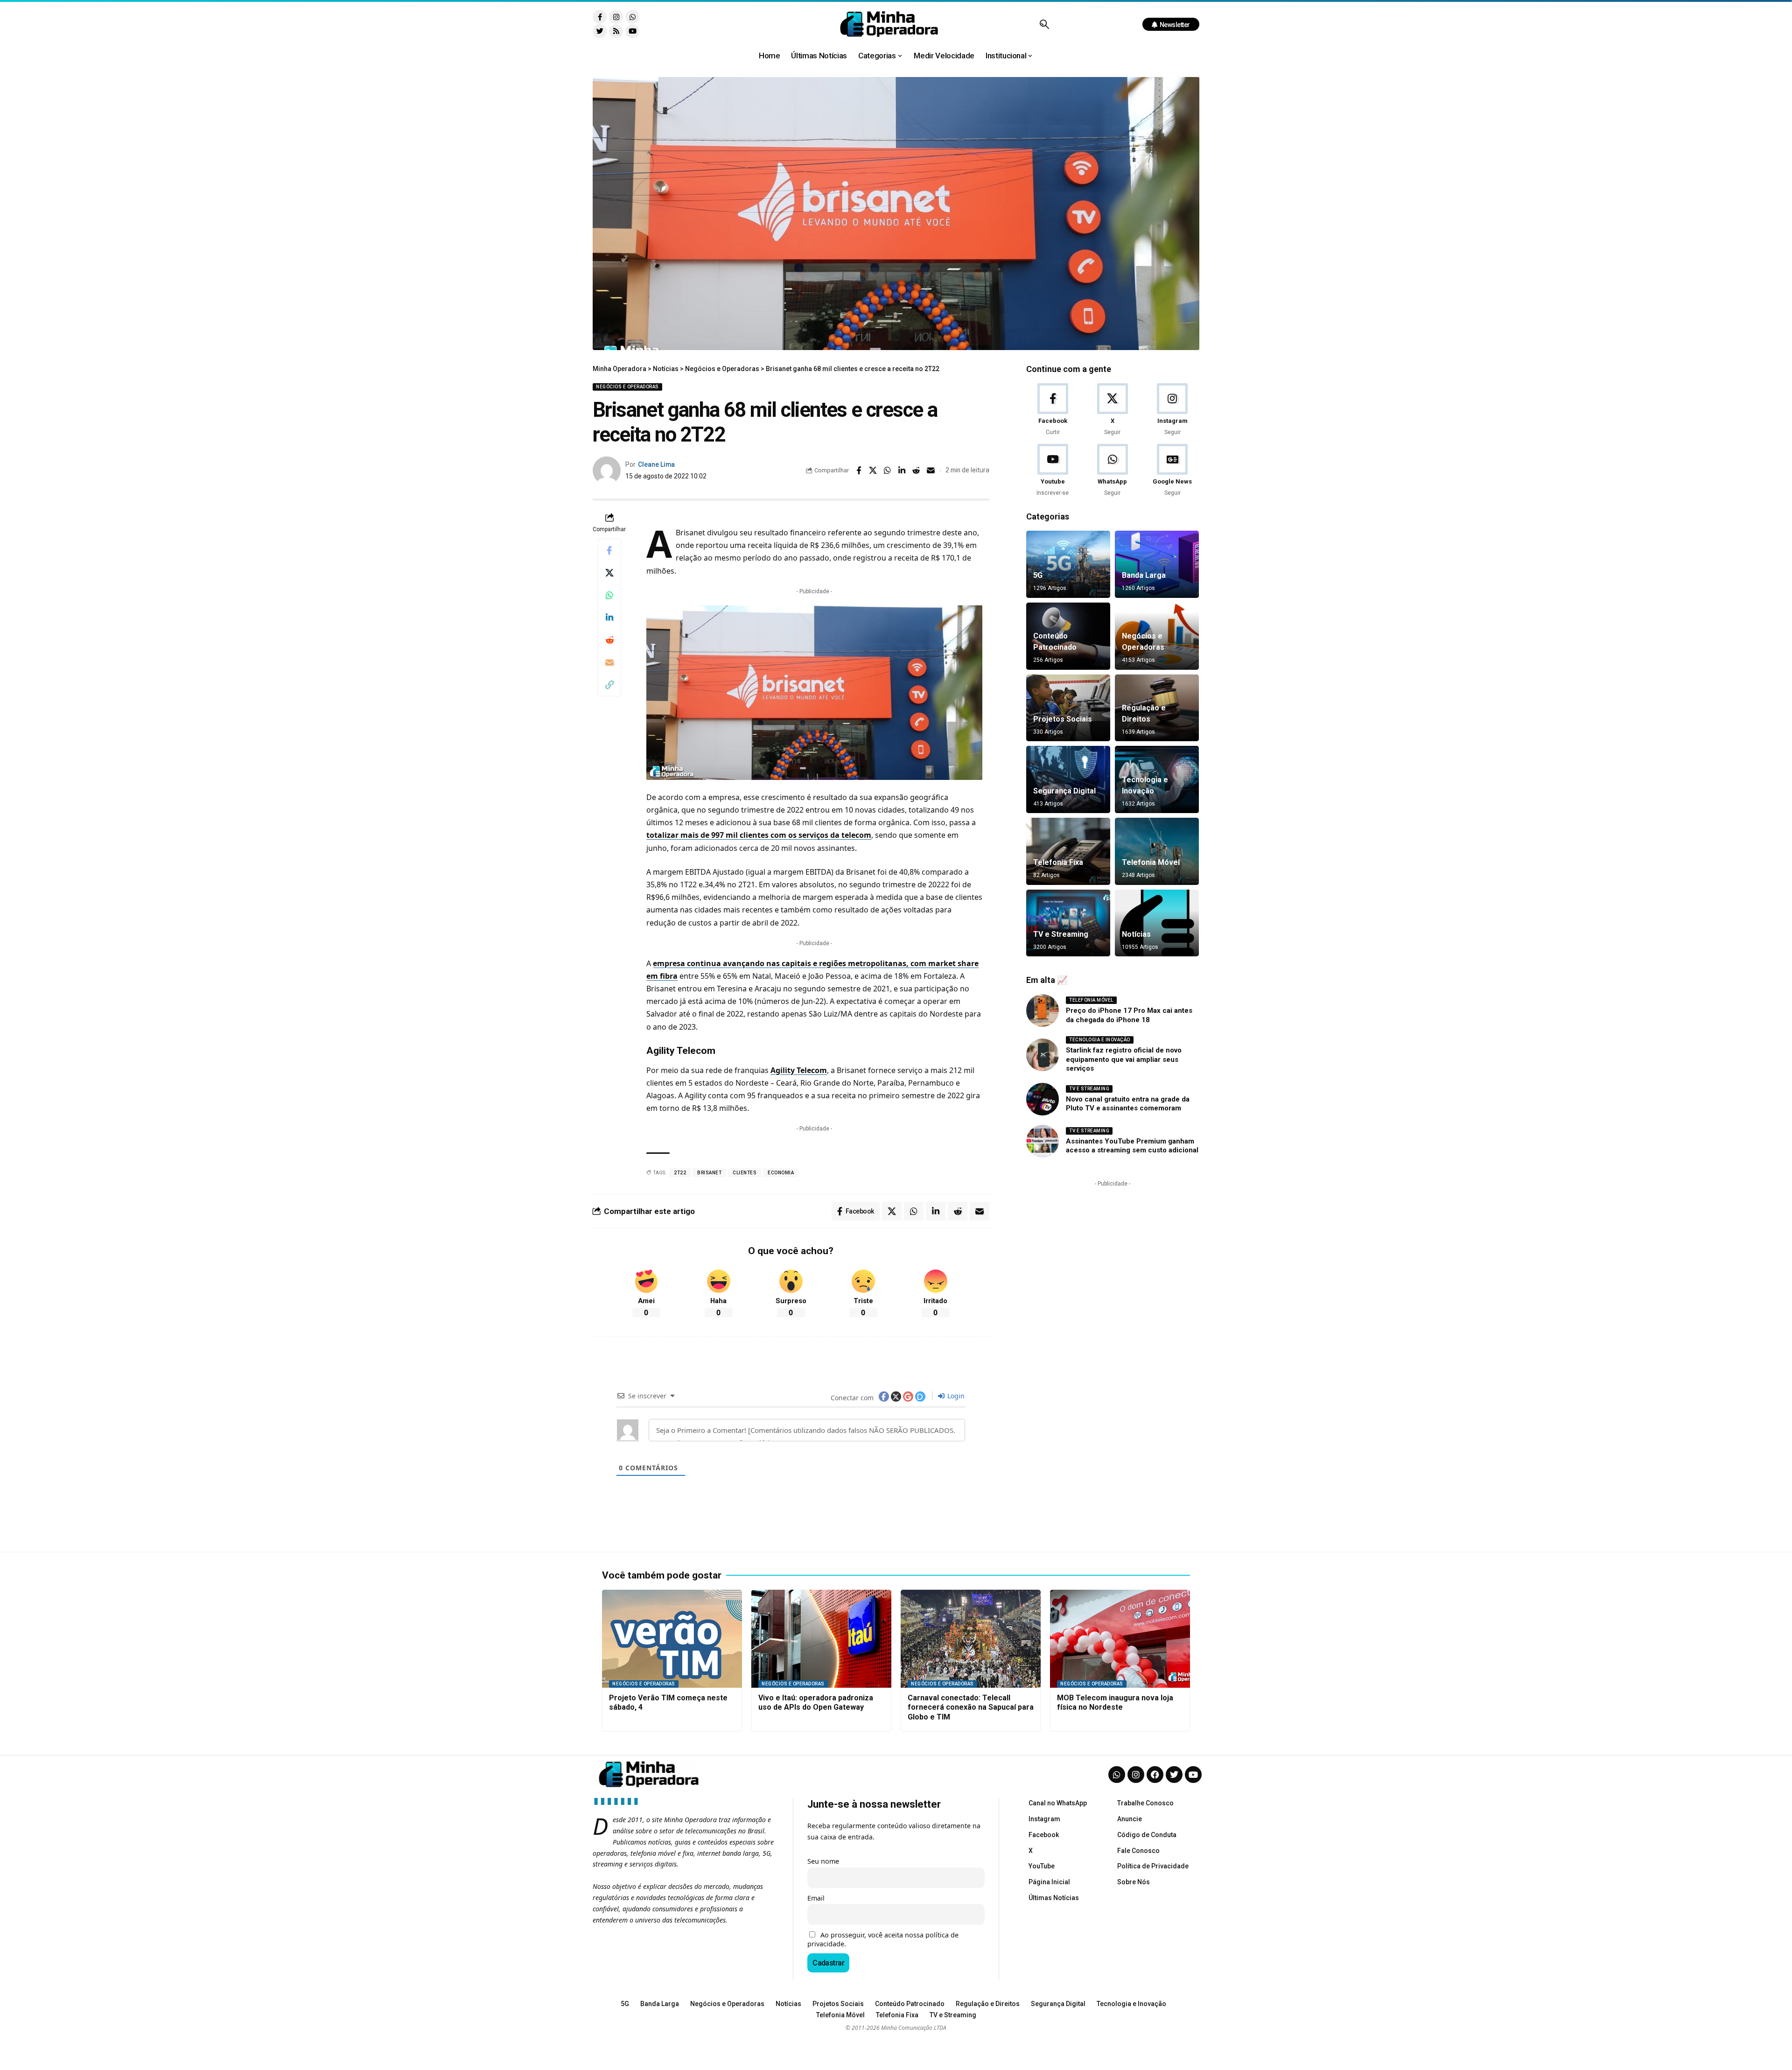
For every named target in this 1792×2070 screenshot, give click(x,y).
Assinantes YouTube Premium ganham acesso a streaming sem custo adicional (1132, 1146)
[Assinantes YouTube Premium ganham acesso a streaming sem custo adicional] (1043, 1141)
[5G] (1068, 564)
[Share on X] (873, 470)
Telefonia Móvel (1151, 862)
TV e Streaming (1061, 934)
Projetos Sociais (1063, 719)
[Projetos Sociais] (1068, 708)
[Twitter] (600, 31)
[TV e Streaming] (1068, 923)
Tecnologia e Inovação (1100, 1040)
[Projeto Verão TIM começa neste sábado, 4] (672, 1639)
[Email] (931, 470)
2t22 (680, 1173)
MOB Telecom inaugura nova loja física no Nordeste (1115, 1703)
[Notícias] (1157, 923)
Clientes (745, 1173)
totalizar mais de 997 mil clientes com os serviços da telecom (759, 835)
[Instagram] (616, 17)
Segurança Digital (1064, 791)
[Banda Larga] (1157, 564)
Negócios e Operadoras (627, 387)
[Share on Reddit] (917, 470)
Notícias (1136, 934)
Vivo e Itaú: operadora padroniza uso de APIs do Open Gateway (816, 1703)
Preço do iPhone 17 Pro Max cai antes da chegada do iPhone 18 (1129, 1015)
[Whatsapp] (632, 17)
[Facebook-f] (600, 17)
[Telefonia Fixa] (1068, 851)
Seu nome (823, 1861)
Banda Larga (1144, 575)
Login (955, 1396)
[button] (1044, 24)
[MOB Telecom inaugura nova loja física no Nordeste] (1120, 1639)
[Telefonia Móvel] (1157, 851)
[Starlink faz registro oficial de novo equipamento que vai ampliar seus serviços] (1043, 1055)
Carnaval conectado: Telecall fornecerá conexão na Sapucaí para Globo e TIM (971, 1708)
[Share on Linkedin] (902, 470)
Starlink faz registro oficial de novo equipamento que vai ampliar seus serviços (1124, 1059)
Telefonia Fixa (1058, 862)
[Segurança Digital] (1068, 779)
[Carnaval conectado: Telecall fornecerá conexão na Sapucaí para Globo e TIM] (971, 1639)
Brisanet (709, 1173)
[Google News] (1172, 471)
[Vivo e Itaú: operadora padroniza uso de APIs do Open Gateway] (821, 1639)
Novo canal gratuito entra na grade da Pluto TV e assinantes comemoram (1128, 1104)
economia (781, 1173)
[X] (1112, 410)
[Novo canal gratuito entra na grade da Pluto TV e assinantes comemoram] (1043, 1099)
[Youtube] (632, 31)
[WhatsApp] (1112, 471)
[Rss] (616, 31)
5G (1038, 575)
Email (816, 1898)
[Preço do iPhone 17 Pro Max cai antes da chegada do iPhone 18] (1043, 1010)
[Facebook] (1053, 410)
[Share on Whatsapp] (888, 470)
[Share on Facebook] (859, 470)
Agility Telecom (799, 1070)
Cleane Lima (656, 464)
